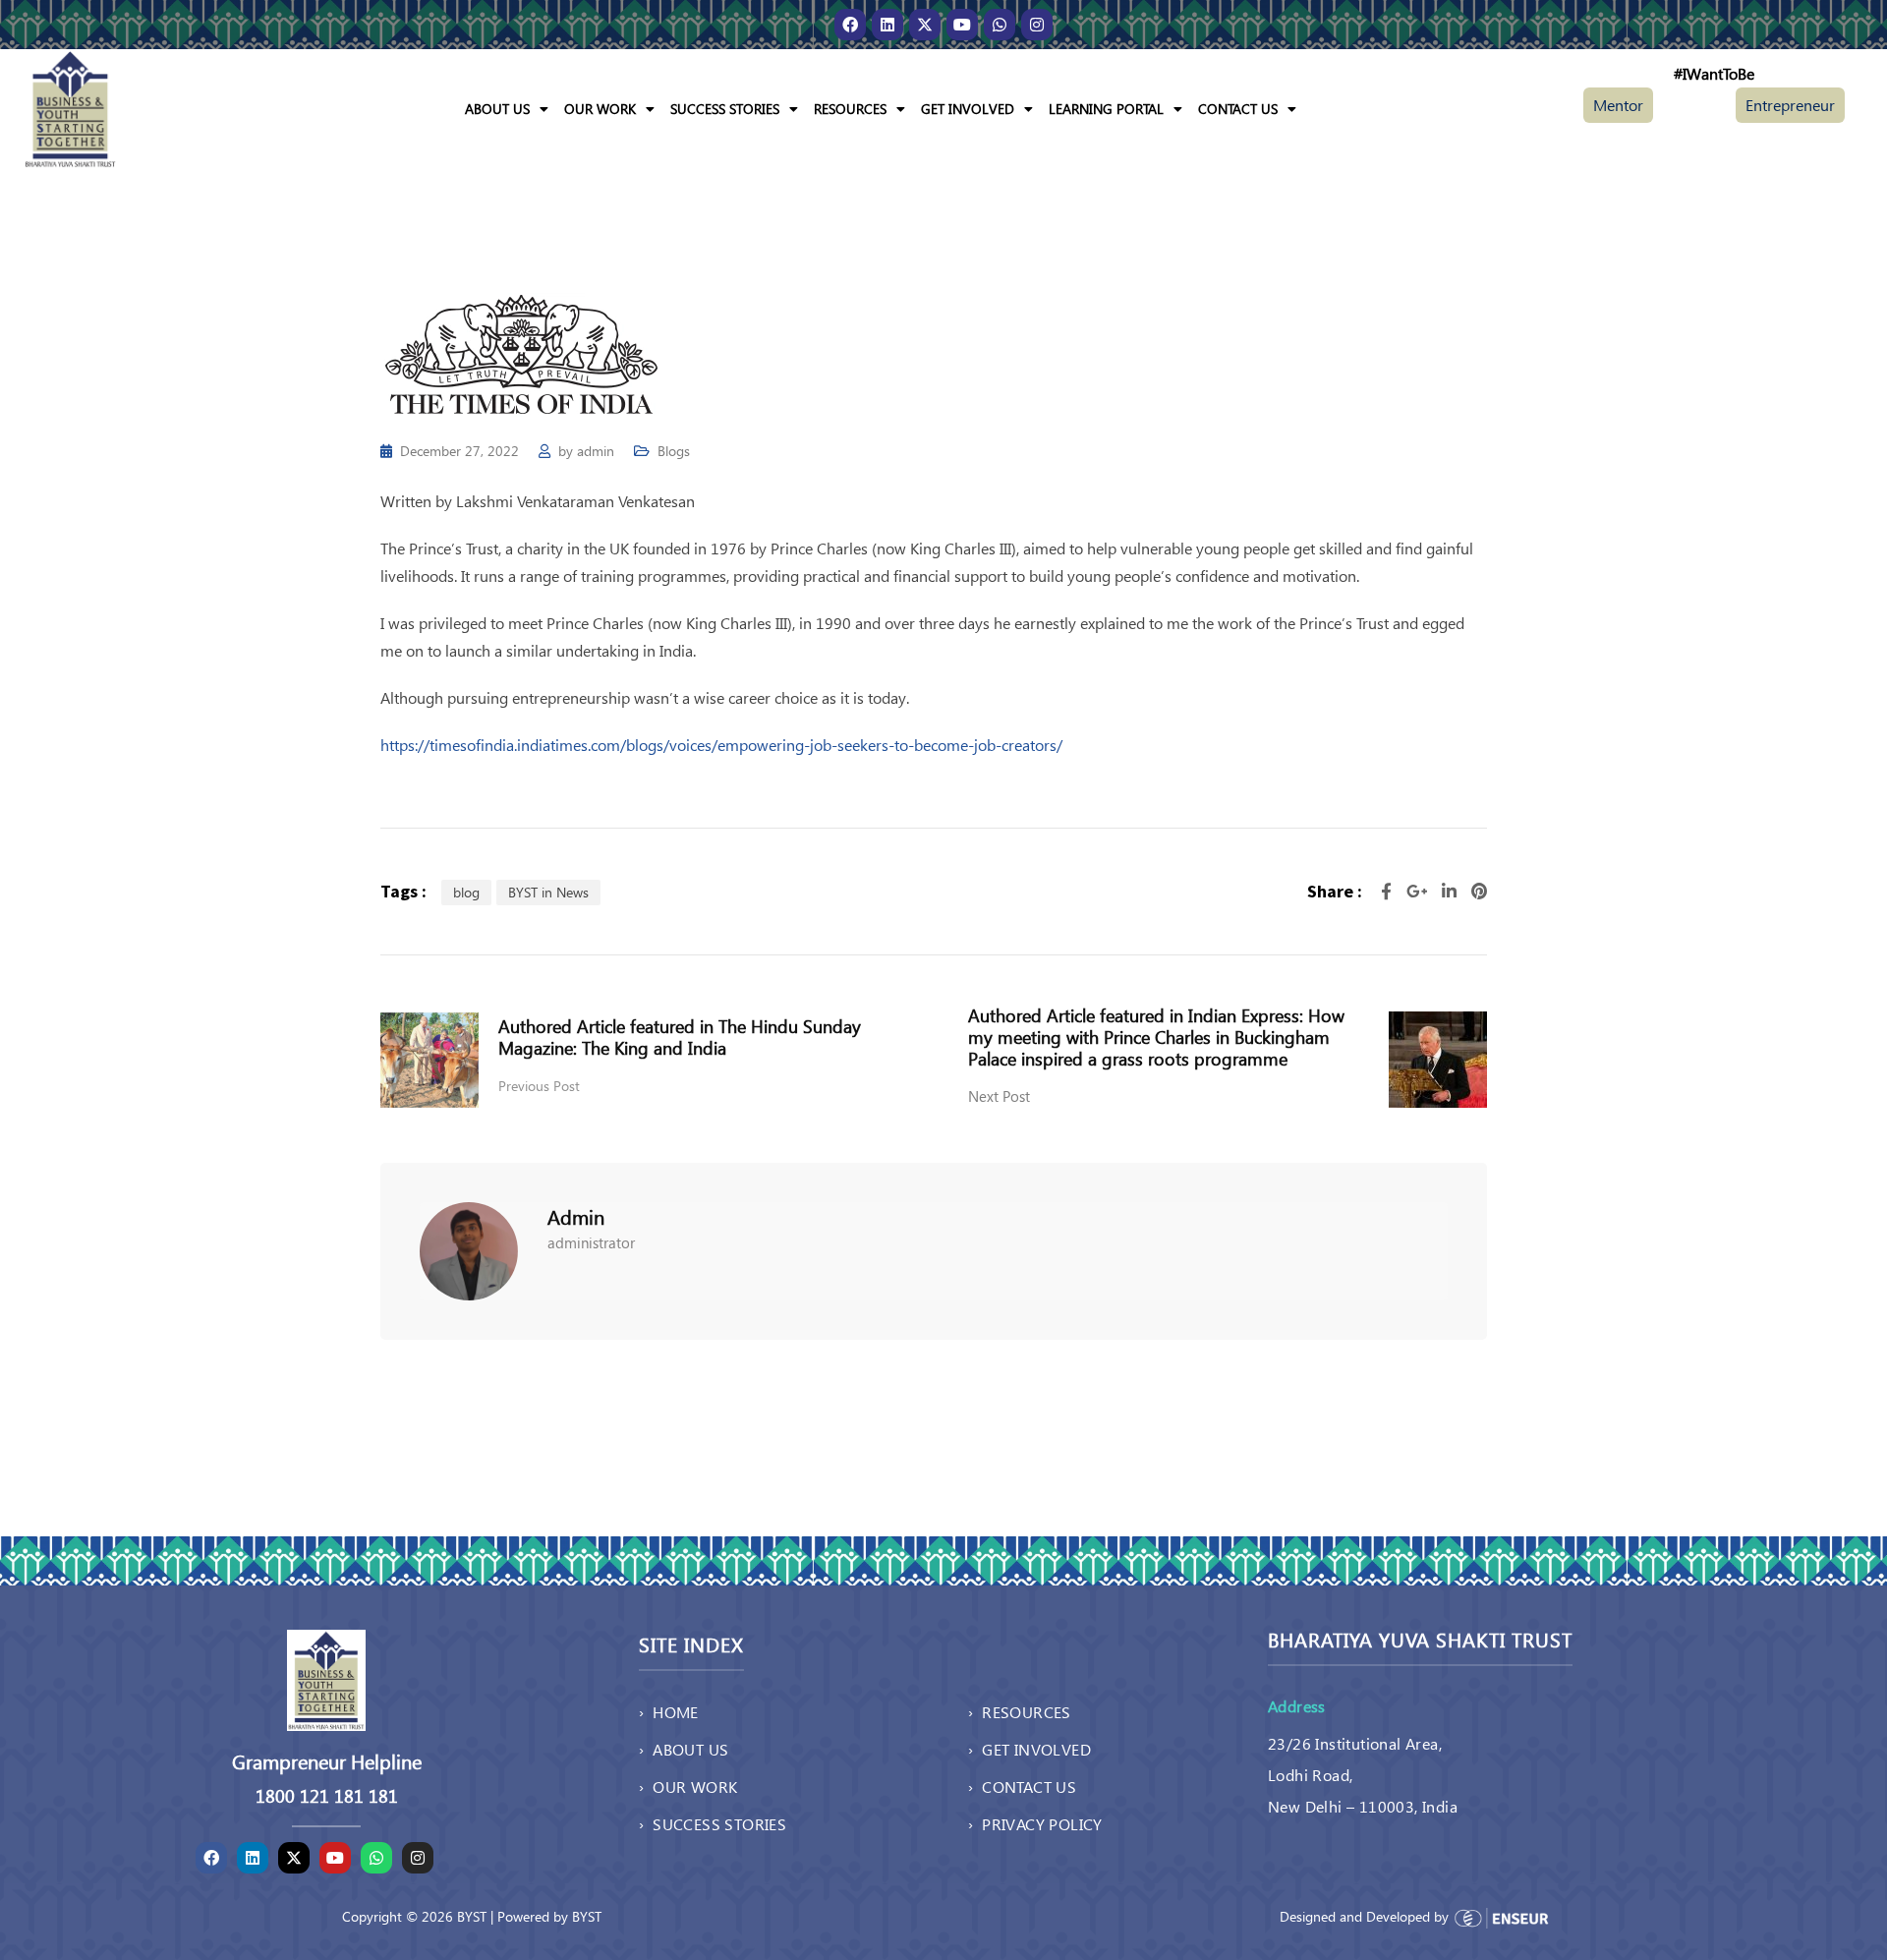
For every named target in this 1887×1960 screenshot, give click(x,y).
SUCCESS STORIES (725, 109)
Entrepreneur (1790, 105)
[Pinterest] (1479, 891)
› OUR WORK (688, 1787)
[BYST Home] (70, 107)
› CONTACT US (1022, 1787)
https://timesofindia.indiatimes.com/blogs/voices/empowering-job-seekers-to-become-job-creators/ (721, 745)
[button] (507, 109)
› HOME (669, 1712)
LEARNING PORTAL (1106, 109)
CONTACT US (1238, 109)
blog (466, 892)
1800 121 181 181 (327, 1796)
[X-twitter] (925, 25)
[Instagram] (1037, 25)
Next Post (999, 1096)
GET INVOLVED (968, 109)
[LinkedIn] (1452, 891)
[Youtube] (962, 25)
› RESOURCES (1020, 1712)
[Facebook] (850, 25)
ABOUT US (497, 109)
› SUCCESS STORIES (713, 1824)
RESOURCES (850, 109)
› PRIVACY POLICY (1035, 1824)
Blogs (674, 451)
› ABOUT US (684, 1749)
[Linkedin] (887, 25)
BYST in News (548, 892)
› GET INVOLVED (1029, 1749)
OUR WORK (600, 109)
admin (596, 451)
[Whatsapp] (1000, 25)
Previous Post (539, 1086)
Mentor (1618, 105)
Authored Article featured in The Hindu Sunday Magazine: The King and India (680, 1037)
